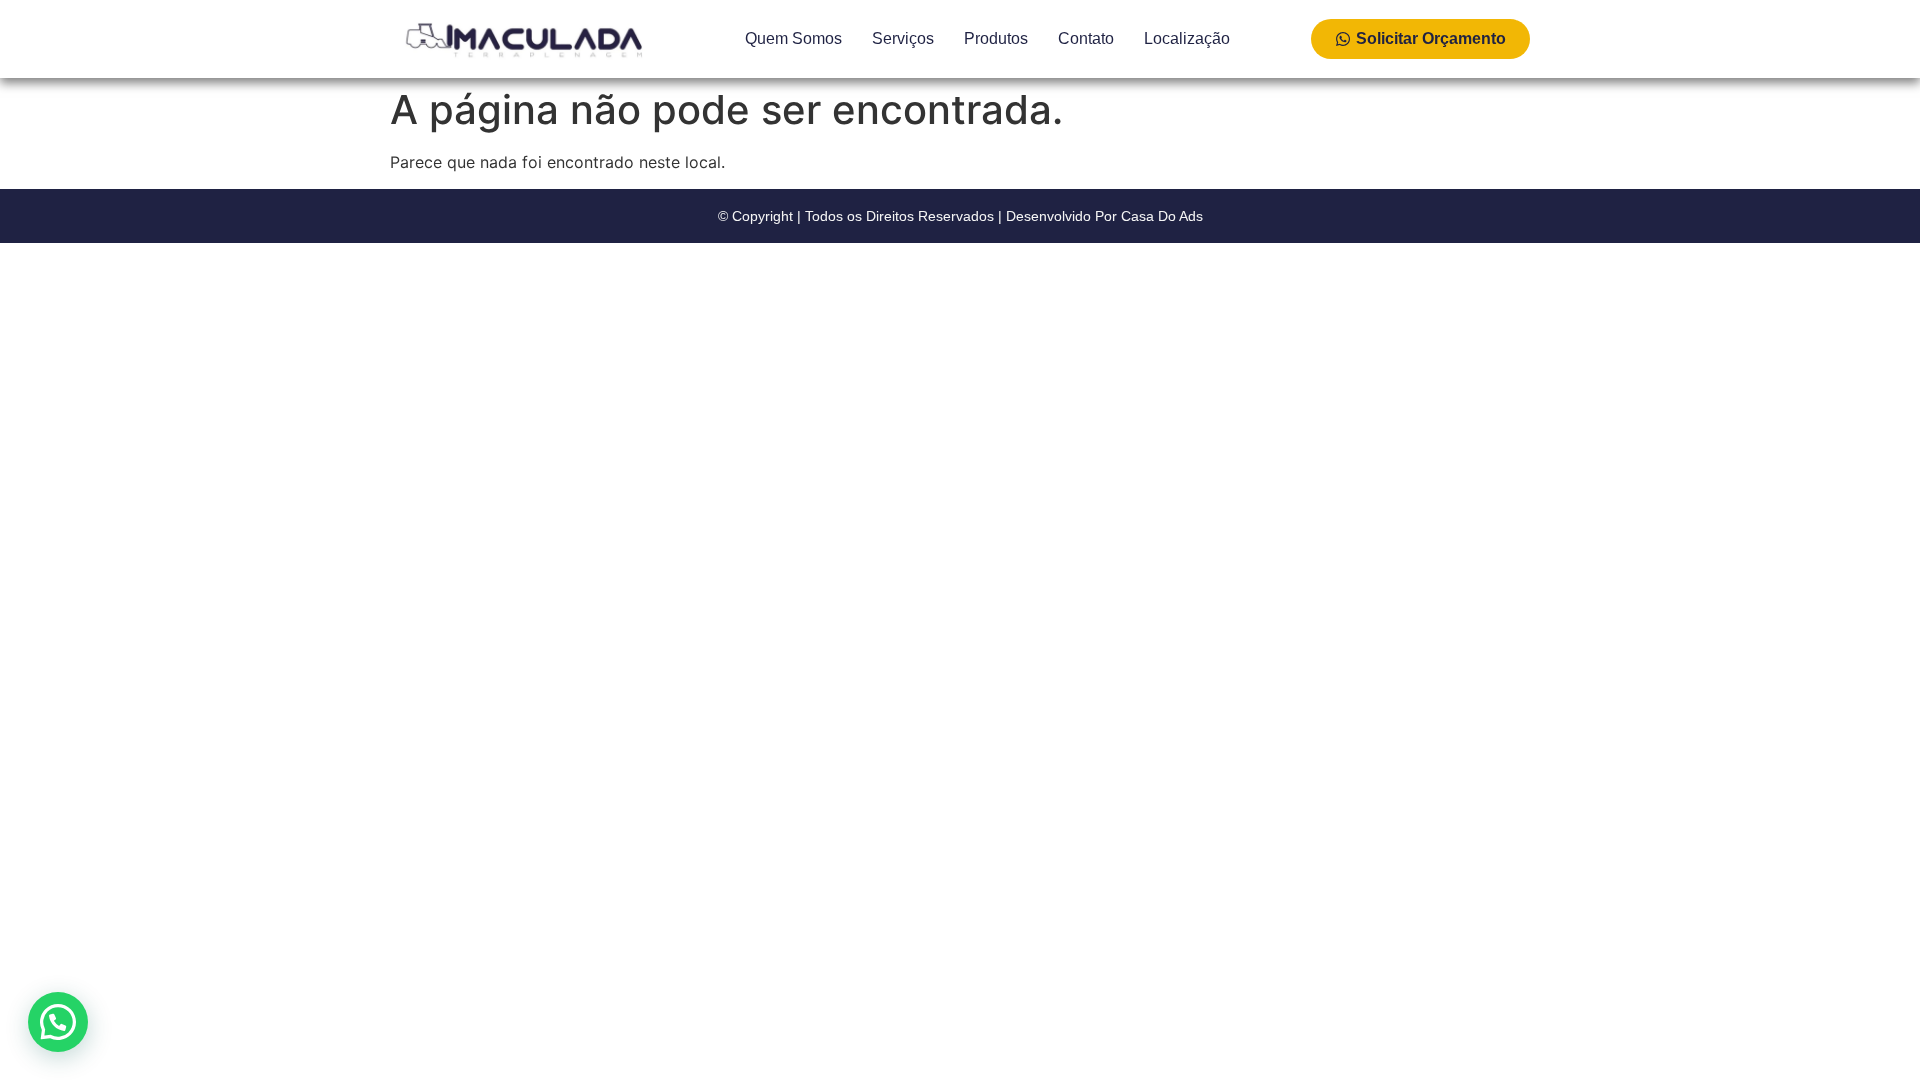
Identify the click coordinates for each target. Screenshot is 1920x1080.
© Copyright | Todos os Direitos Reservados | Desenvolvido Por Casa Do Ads (960, 216)
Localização (1187, 38)
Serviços (903, 38)
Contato (1086, 38)
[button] (58, 1022)
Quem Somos (793, 38)
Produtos (996, 38)
